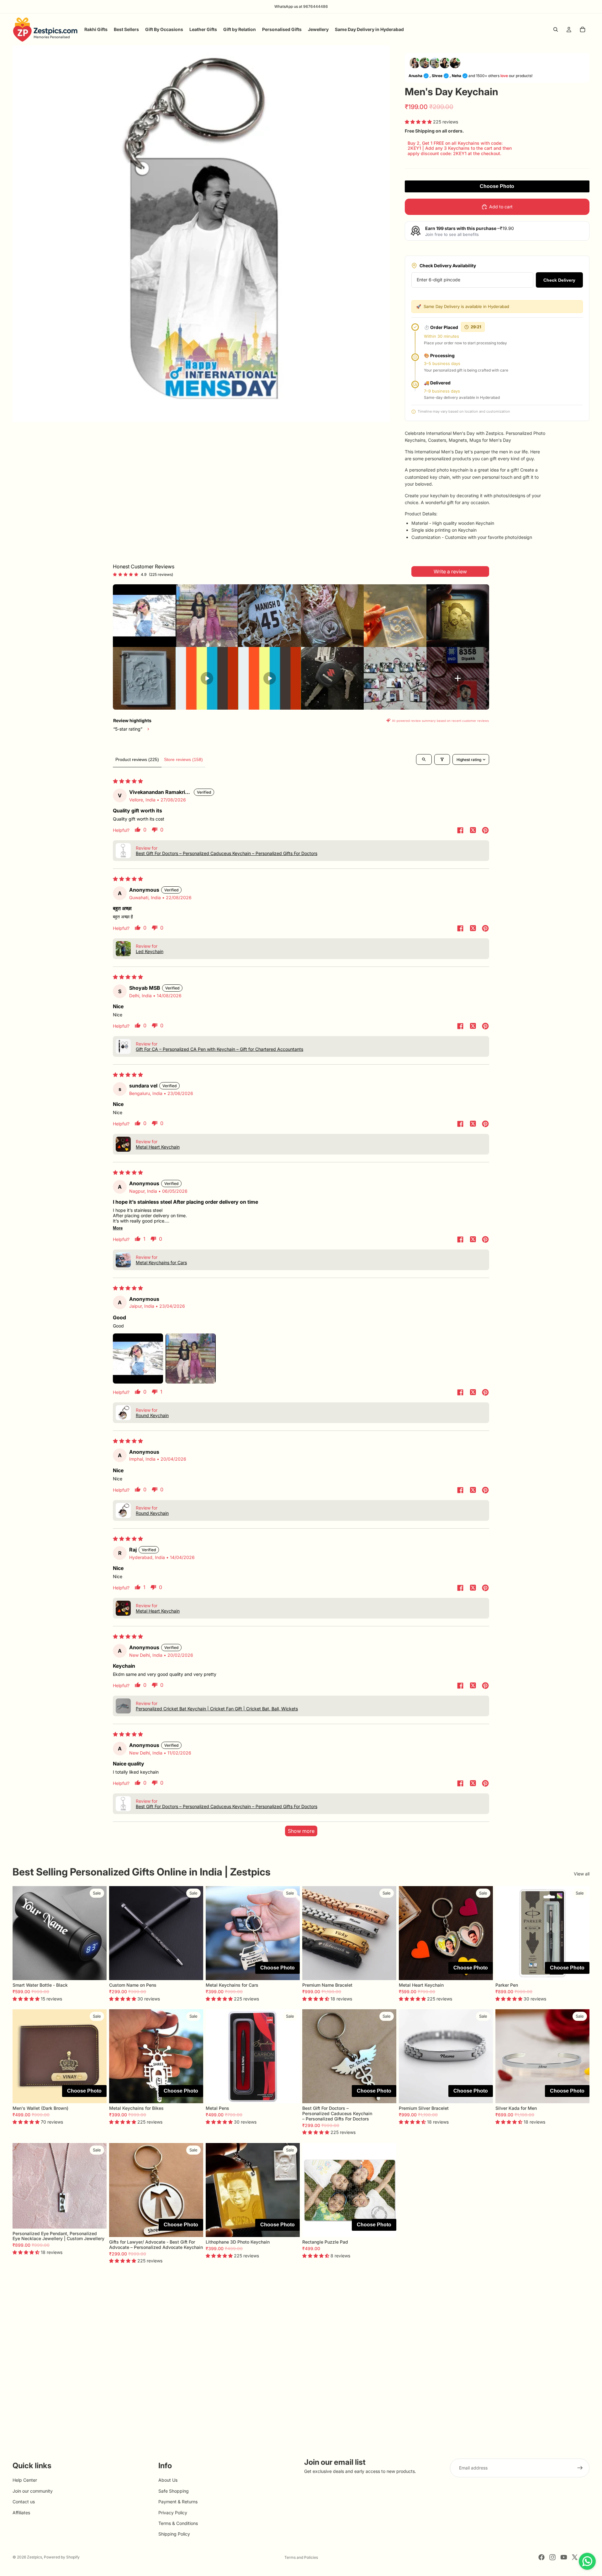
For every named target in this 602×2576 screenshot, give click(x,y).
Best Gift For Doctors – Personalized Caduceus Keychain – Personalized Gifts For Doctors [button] (227, 853)
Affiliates (21, 2513)
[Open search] (424, 759)
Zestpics (34, 2557)
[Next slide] (97, 1933)
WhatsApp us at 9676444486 (301, 6)
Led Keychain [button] (150, 951)
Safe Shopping (174, 2491)
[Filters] (442, 759)
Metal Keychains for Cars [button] (161, 1262)
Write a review (450, 571)
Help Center (25, 2480)
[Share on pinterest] (485, 831)
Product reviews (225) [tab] (137, 759)
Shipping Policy (174, 2534)
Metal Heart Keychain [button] (158, 1147)
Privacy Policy (173, 2513)
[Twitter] (575, 2557)
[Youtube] (564, 2557)
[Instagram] (552, 2557)
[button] (419, 122)
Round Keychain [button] (152, 1415)
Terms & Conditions (178, 2523)
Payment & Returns (178, 2502)
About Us (168, 2480)
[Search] (556, 29)
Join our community (33, 2491)
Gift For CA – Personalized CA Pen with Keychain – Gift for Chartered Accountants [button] (219, 1049)
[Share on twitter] (473, 831)
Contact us (24, 2502)
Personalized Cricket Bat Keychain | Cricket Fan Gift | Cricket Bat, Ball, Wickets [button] (217, 1709)
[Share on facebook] (460, 831)
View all (582, 1874)
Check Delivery (559, 280)
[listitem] (144, 616)
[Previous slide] (22, 1933)
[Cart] (583, 29)
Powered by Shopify (62, 2557)
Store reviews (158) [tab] (183, 759)
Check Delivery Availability (448, 266)
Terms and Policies (301, 2557)
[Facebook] (541, 2557)
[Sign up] (580, 2468)
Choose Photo (497, 186)
